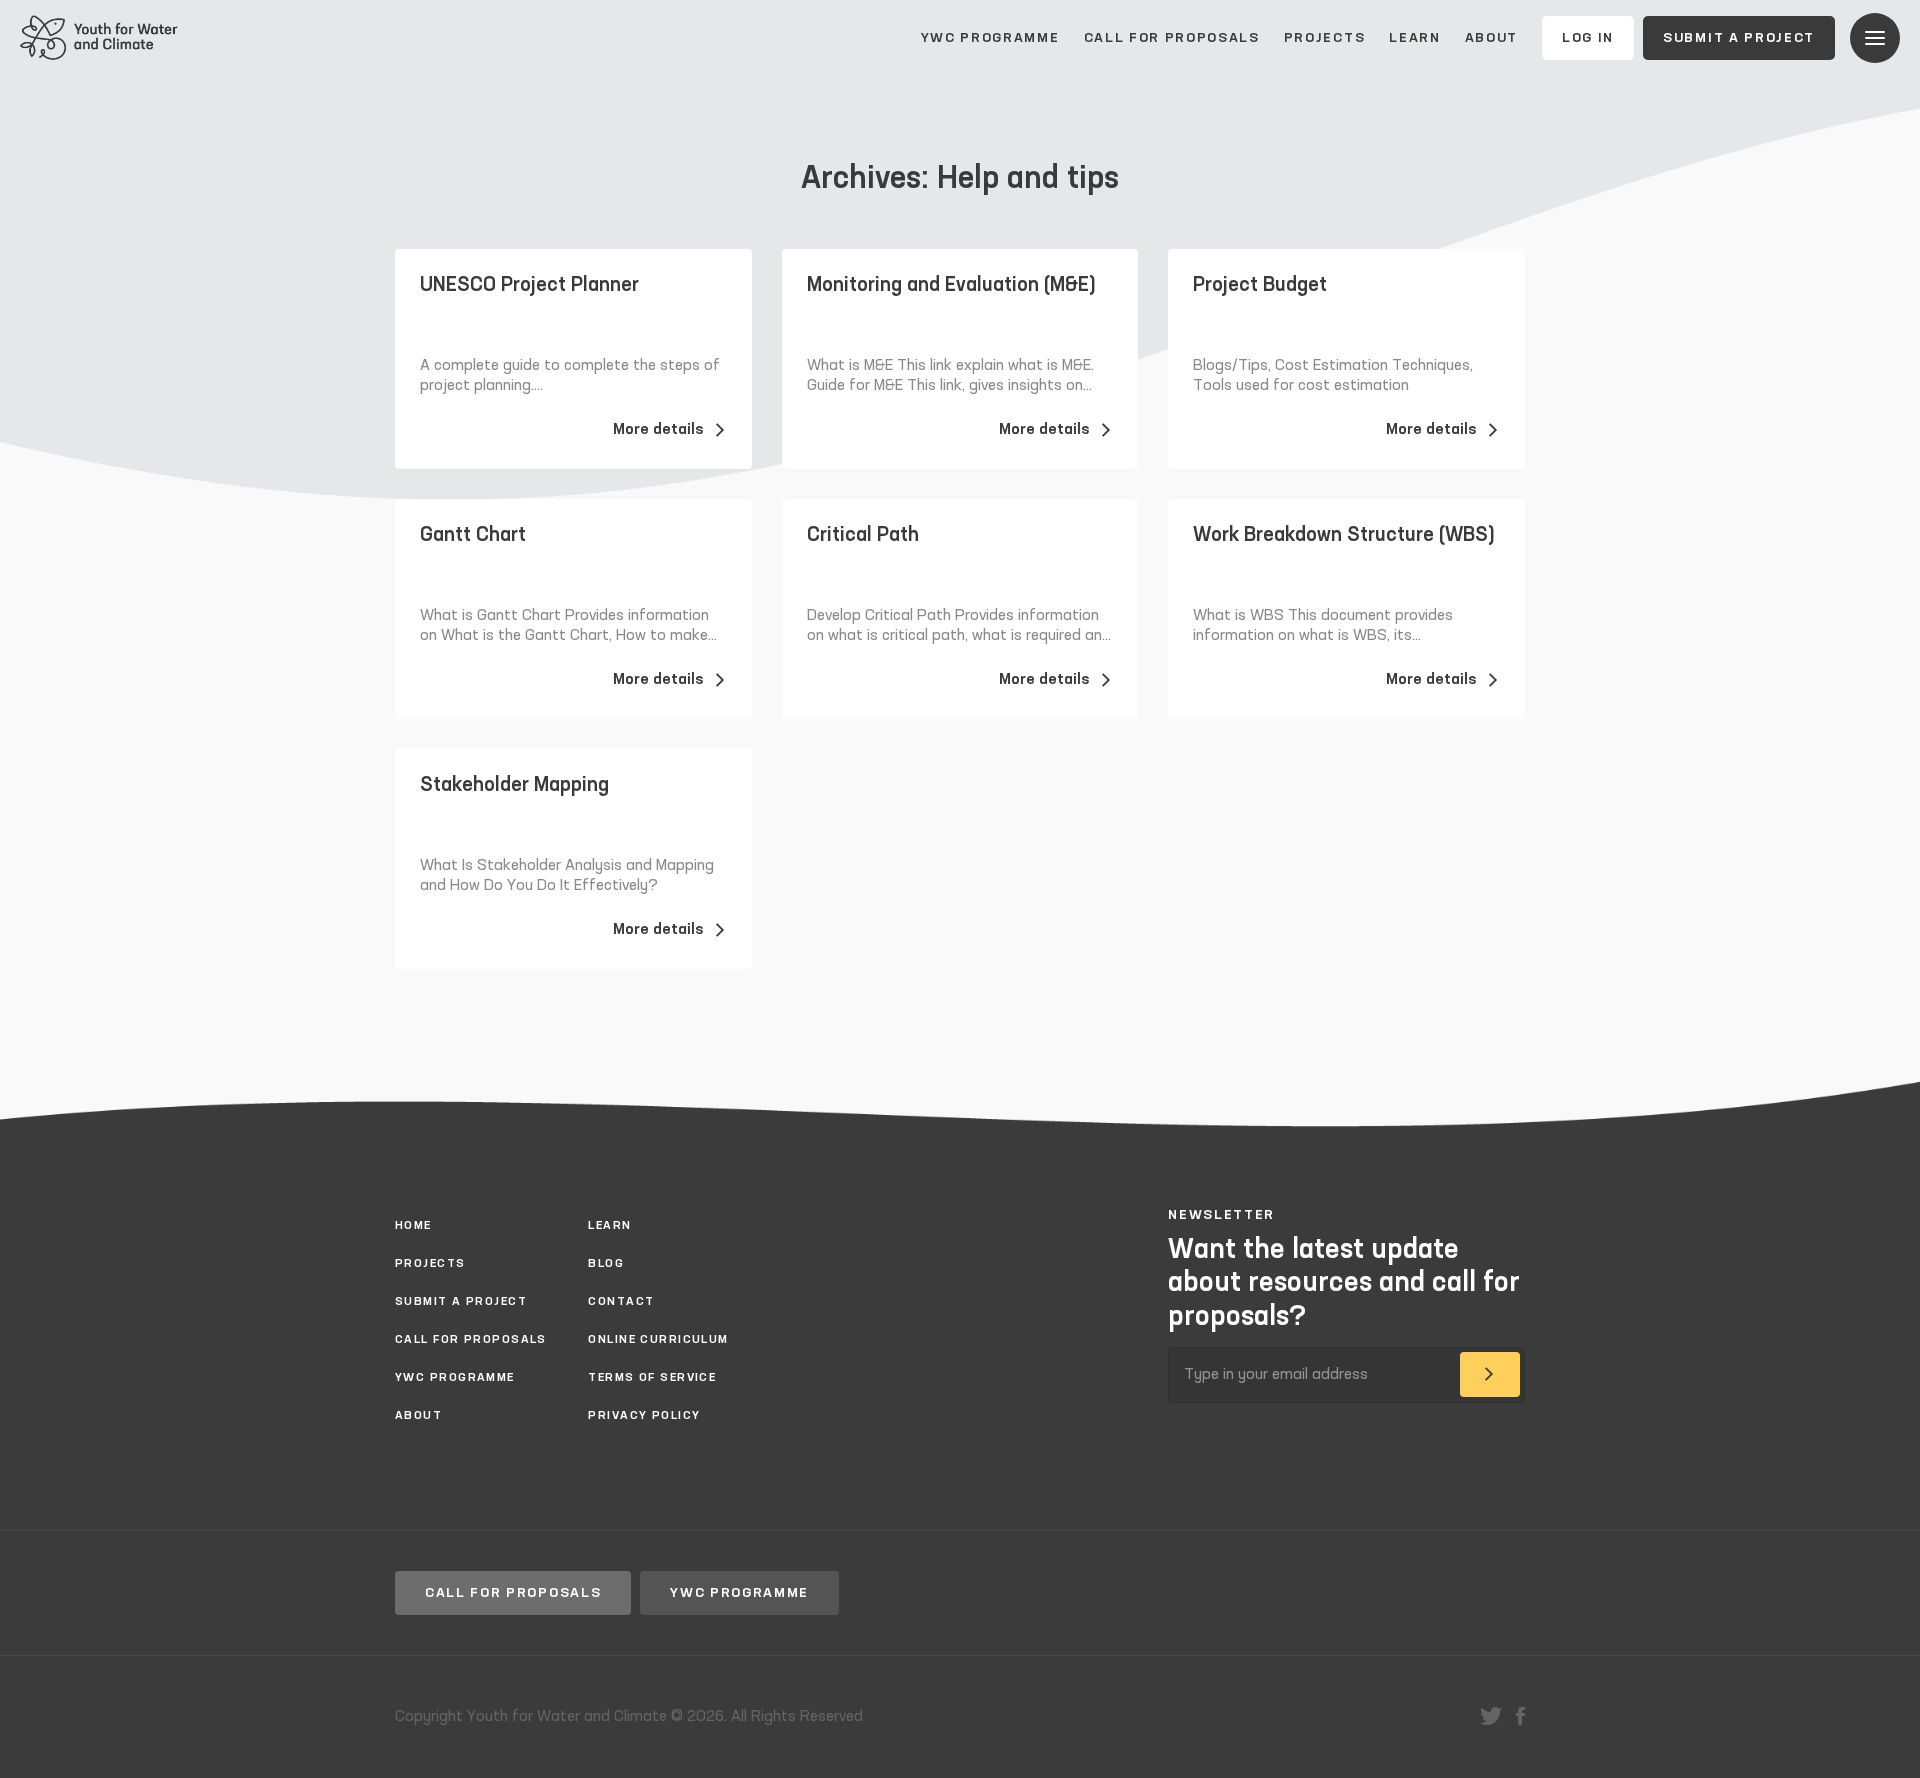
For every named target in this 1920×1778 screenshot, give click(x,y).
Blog (606, 1264)
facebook (1520, 1716)
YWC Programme (990, 38)
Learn (1414, 38)
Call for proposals (1172, 38)
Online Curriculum (658, 1340)
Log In (1588, 38)
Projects (1324, 38)
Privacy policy (644, 1416)
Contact (621, 1302)
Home (413, 1226)
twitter (1491, 1716)
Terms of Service (652, 1378)
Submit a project (1739, 38)
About (1491, 38)
